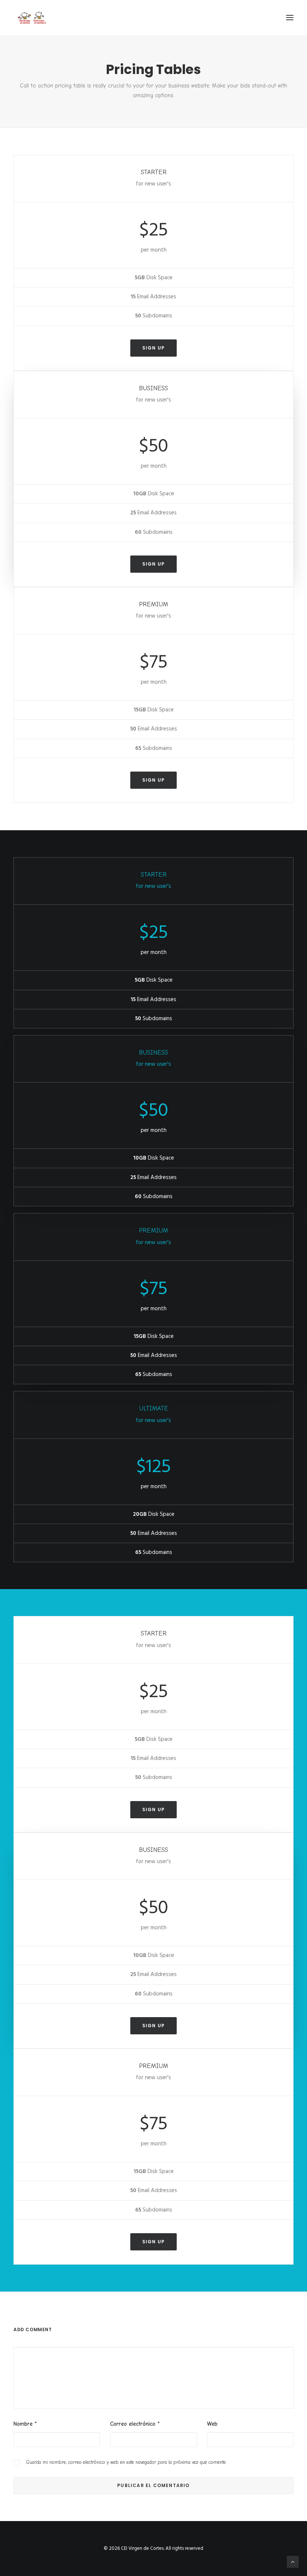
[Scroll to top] (293, 2562)
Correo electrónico (135, 2424)
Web (212, 2424)
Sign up (153, 348)
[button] (290, 18)
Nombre (25, 2424)
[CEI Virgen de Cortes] (31, 18)
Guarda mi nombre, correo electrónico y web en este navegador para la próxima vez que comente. (126, 2462)
